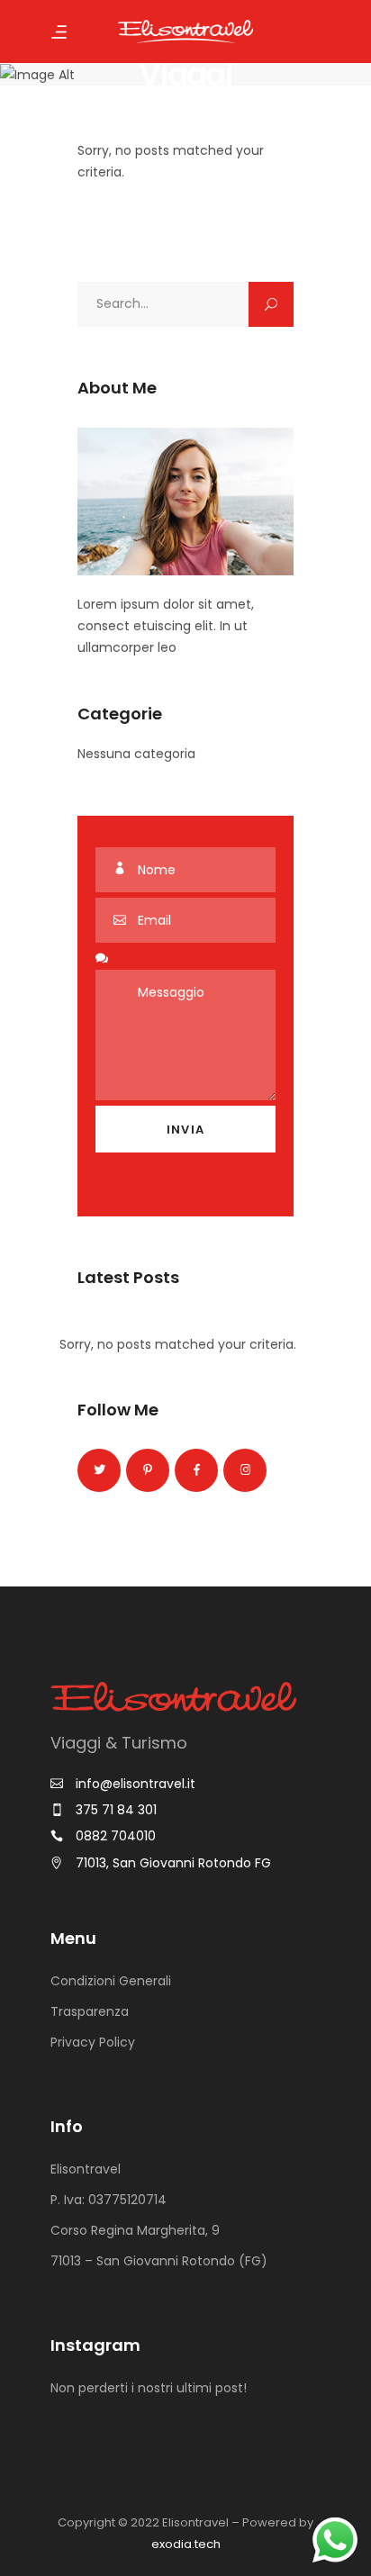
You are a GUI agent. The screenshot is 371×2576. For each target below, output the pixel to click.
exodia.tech (186, 2544)
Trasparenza (90, 2011)
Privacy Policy (93, 2042)
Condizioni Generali (111, 1981)
